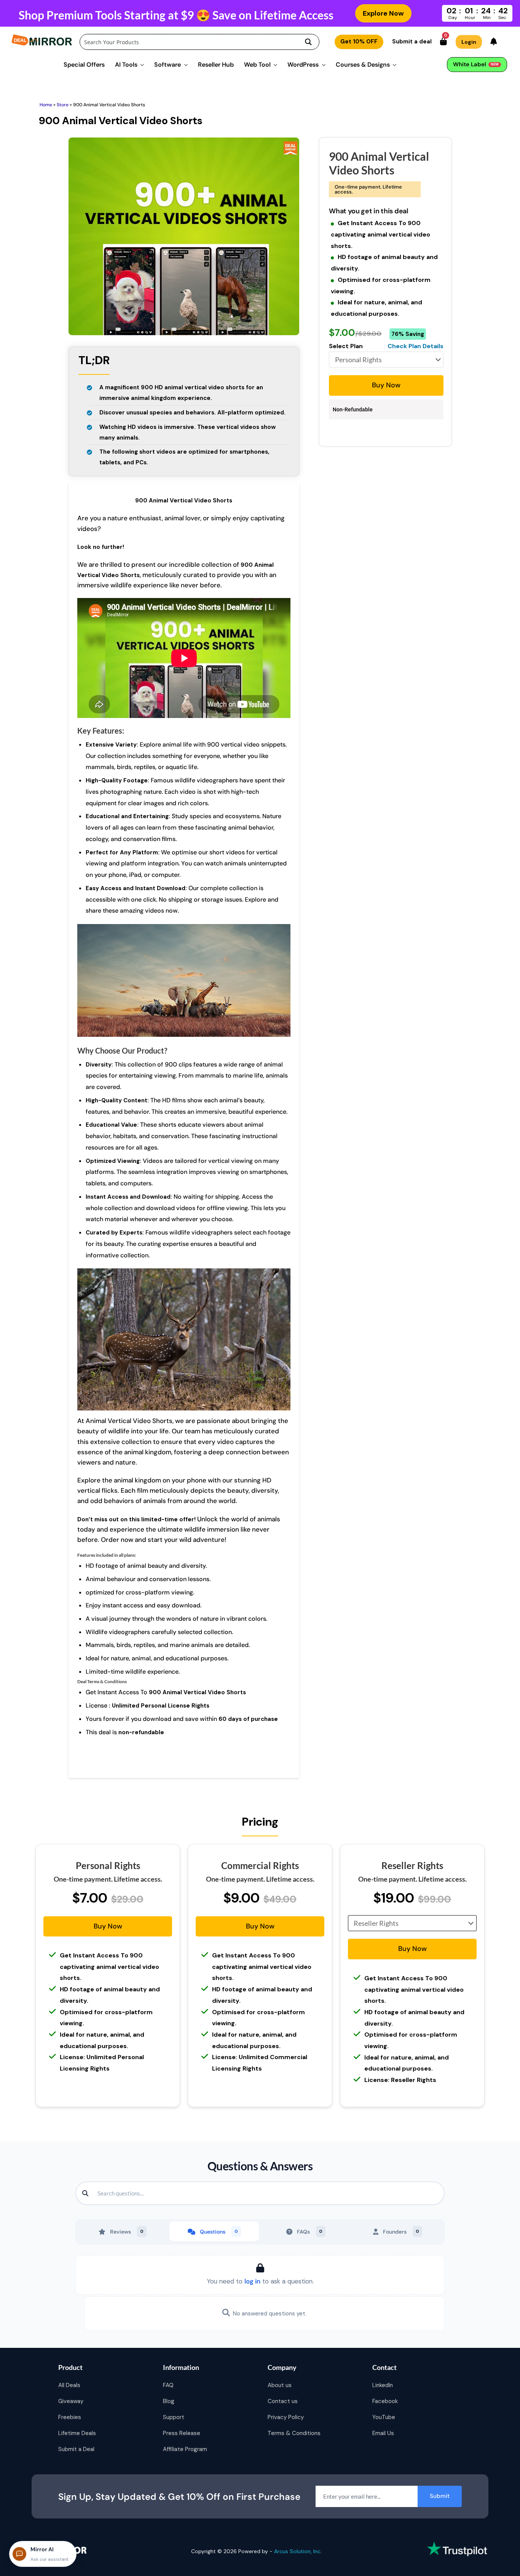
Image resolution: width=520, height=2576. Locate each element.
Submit (440, 2496)
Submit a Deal (76, 2449)
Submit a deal (412, 42)
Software (167, 65)
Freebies (70, 2417)
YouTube (384, 2417)
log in (252, 2281)
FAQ (168, 2385)
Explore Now (383, 13)
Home (46, 105)
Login (469, 42)
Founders (401, 2232)
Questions (219, 2232)
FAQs (310, 2232)
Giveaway (71, 2401)
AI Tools (126, 65)
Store (63, 105)
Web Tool (257, 65)
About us (280, 2385)
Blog (169, 2401)
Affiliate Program (185, 2449)
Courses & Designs (363, 65)
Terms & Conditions (294, 2433)
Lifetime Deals (77, 2433)
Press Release (182, 2433)
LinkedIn (383, 2385)
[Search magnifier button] (308, 42)
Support (174, 2417)
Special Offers (84, 65)
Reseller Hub (216, 65)
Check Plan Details (416, 346)
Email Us (383, 2433)
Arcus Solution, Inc (297, 2551)
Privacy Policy (286, 2417)
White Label (476, 64)
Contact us (283, 2401)
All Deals (69, 2385)
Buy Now (386, 385)
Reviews (127, 2232)
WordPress (303, 65)
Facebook (385, 2401)
